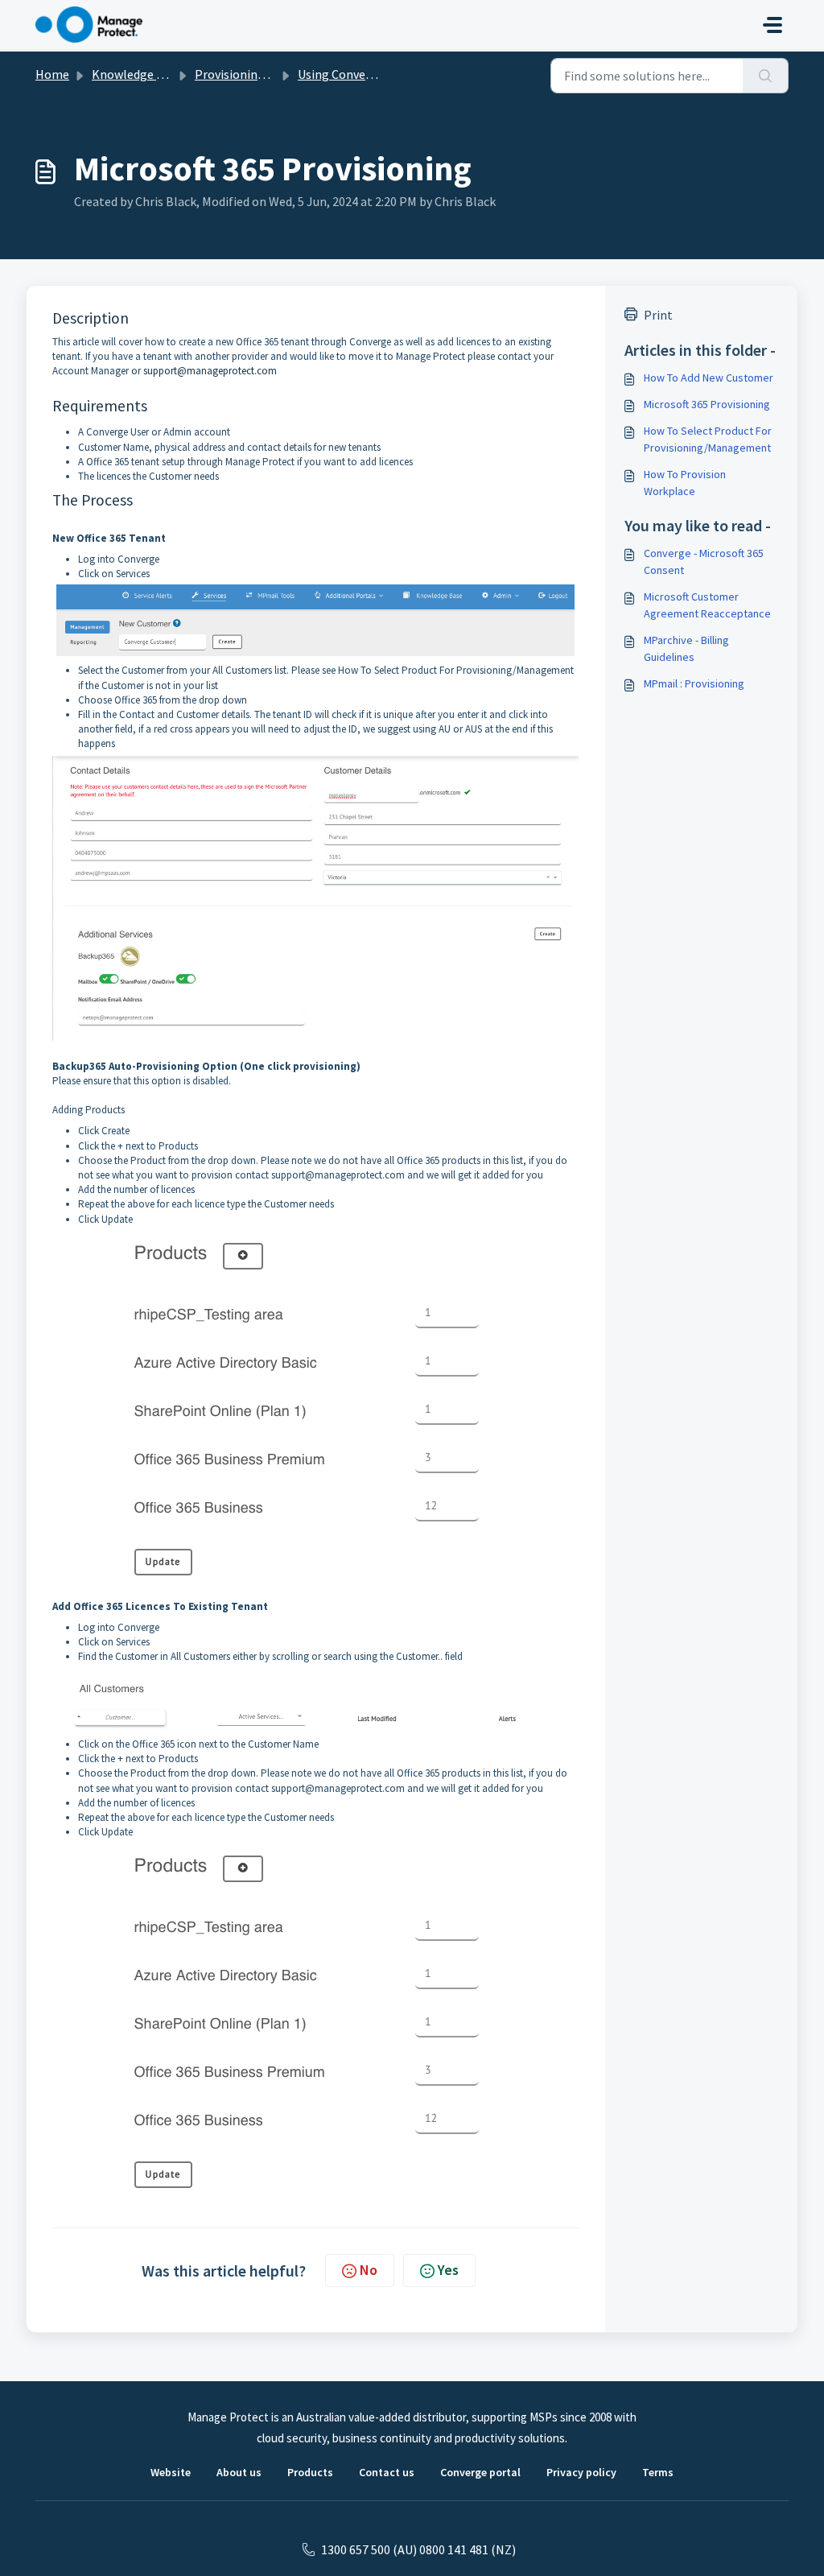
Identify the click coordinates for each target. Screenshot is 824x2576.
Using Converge (341, 74)
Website (171, 2472)
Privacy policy (581, 2472)
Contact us (387, 2472)
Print (658, 315)
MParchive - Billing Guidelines (686, 648)
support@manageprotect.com (210, 371)
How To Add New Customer (709, 378)
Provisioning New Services (266, 74)
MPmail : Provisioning (694, 683)
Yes (448, 2270)
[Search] (766, 76)
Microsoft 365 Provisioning (707, 404)
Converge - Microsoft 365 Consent (704, 561)
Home (52, 74)
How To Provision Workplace (685, 483)
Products (310, 2472)
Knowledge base (137, 74)
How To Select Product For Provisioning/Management (708, 439)
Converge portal (480, 2472)
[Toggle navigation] (772, 25)
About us (239, 2472)
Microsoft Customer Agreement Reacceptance (707, 605)
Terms (658, 2472)
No (369, 2270)
